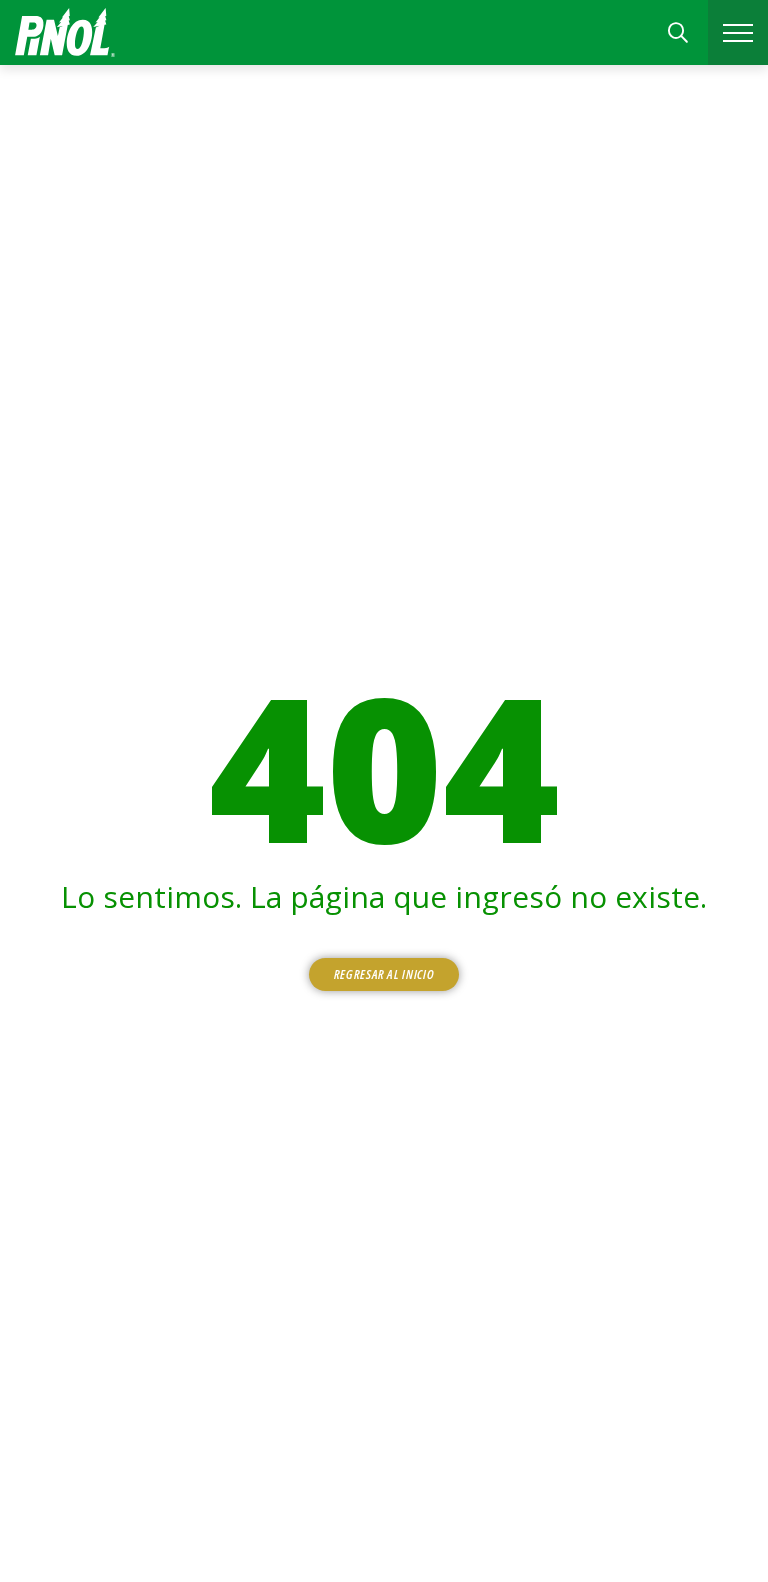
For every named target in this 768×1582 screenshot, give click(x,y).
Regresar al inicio (384, 974)
